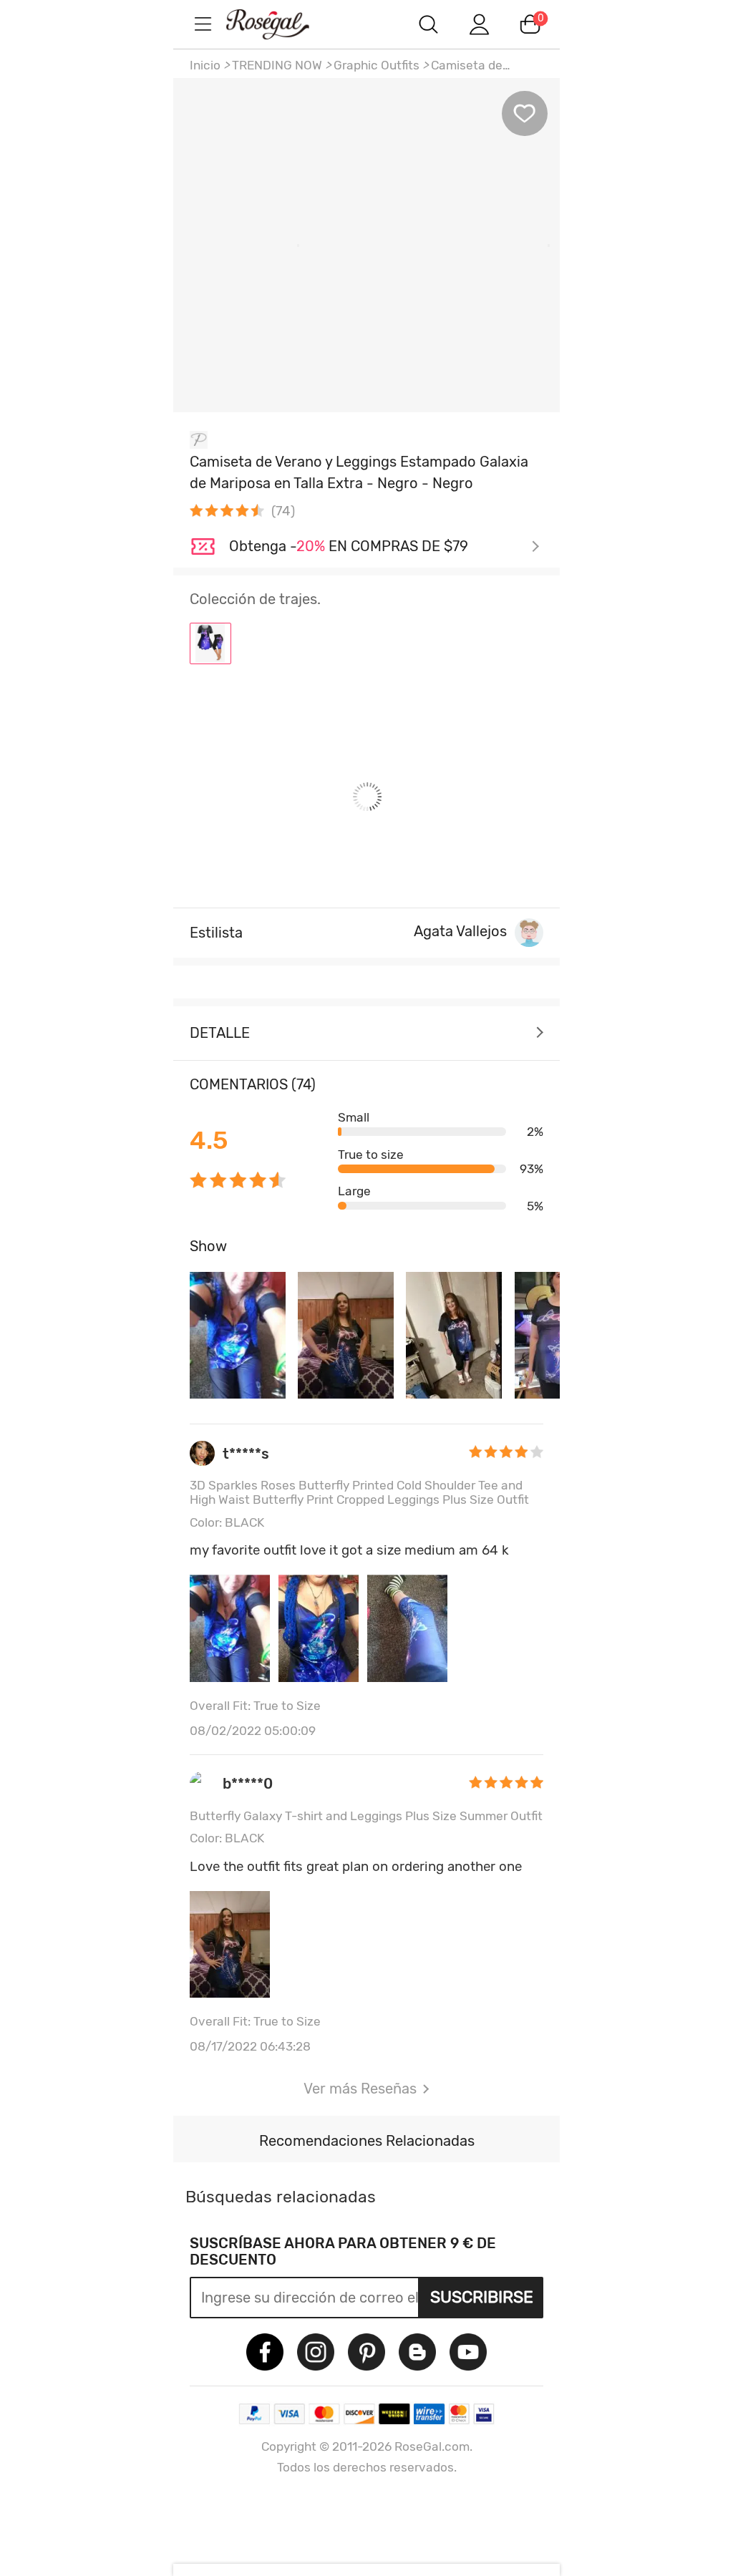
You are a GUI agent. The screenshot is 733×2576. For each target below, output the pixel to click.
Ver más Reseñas (360, 2089)
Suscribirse (482, 2297)
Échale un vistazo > (384, 547)
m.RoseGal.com (281, 24)
